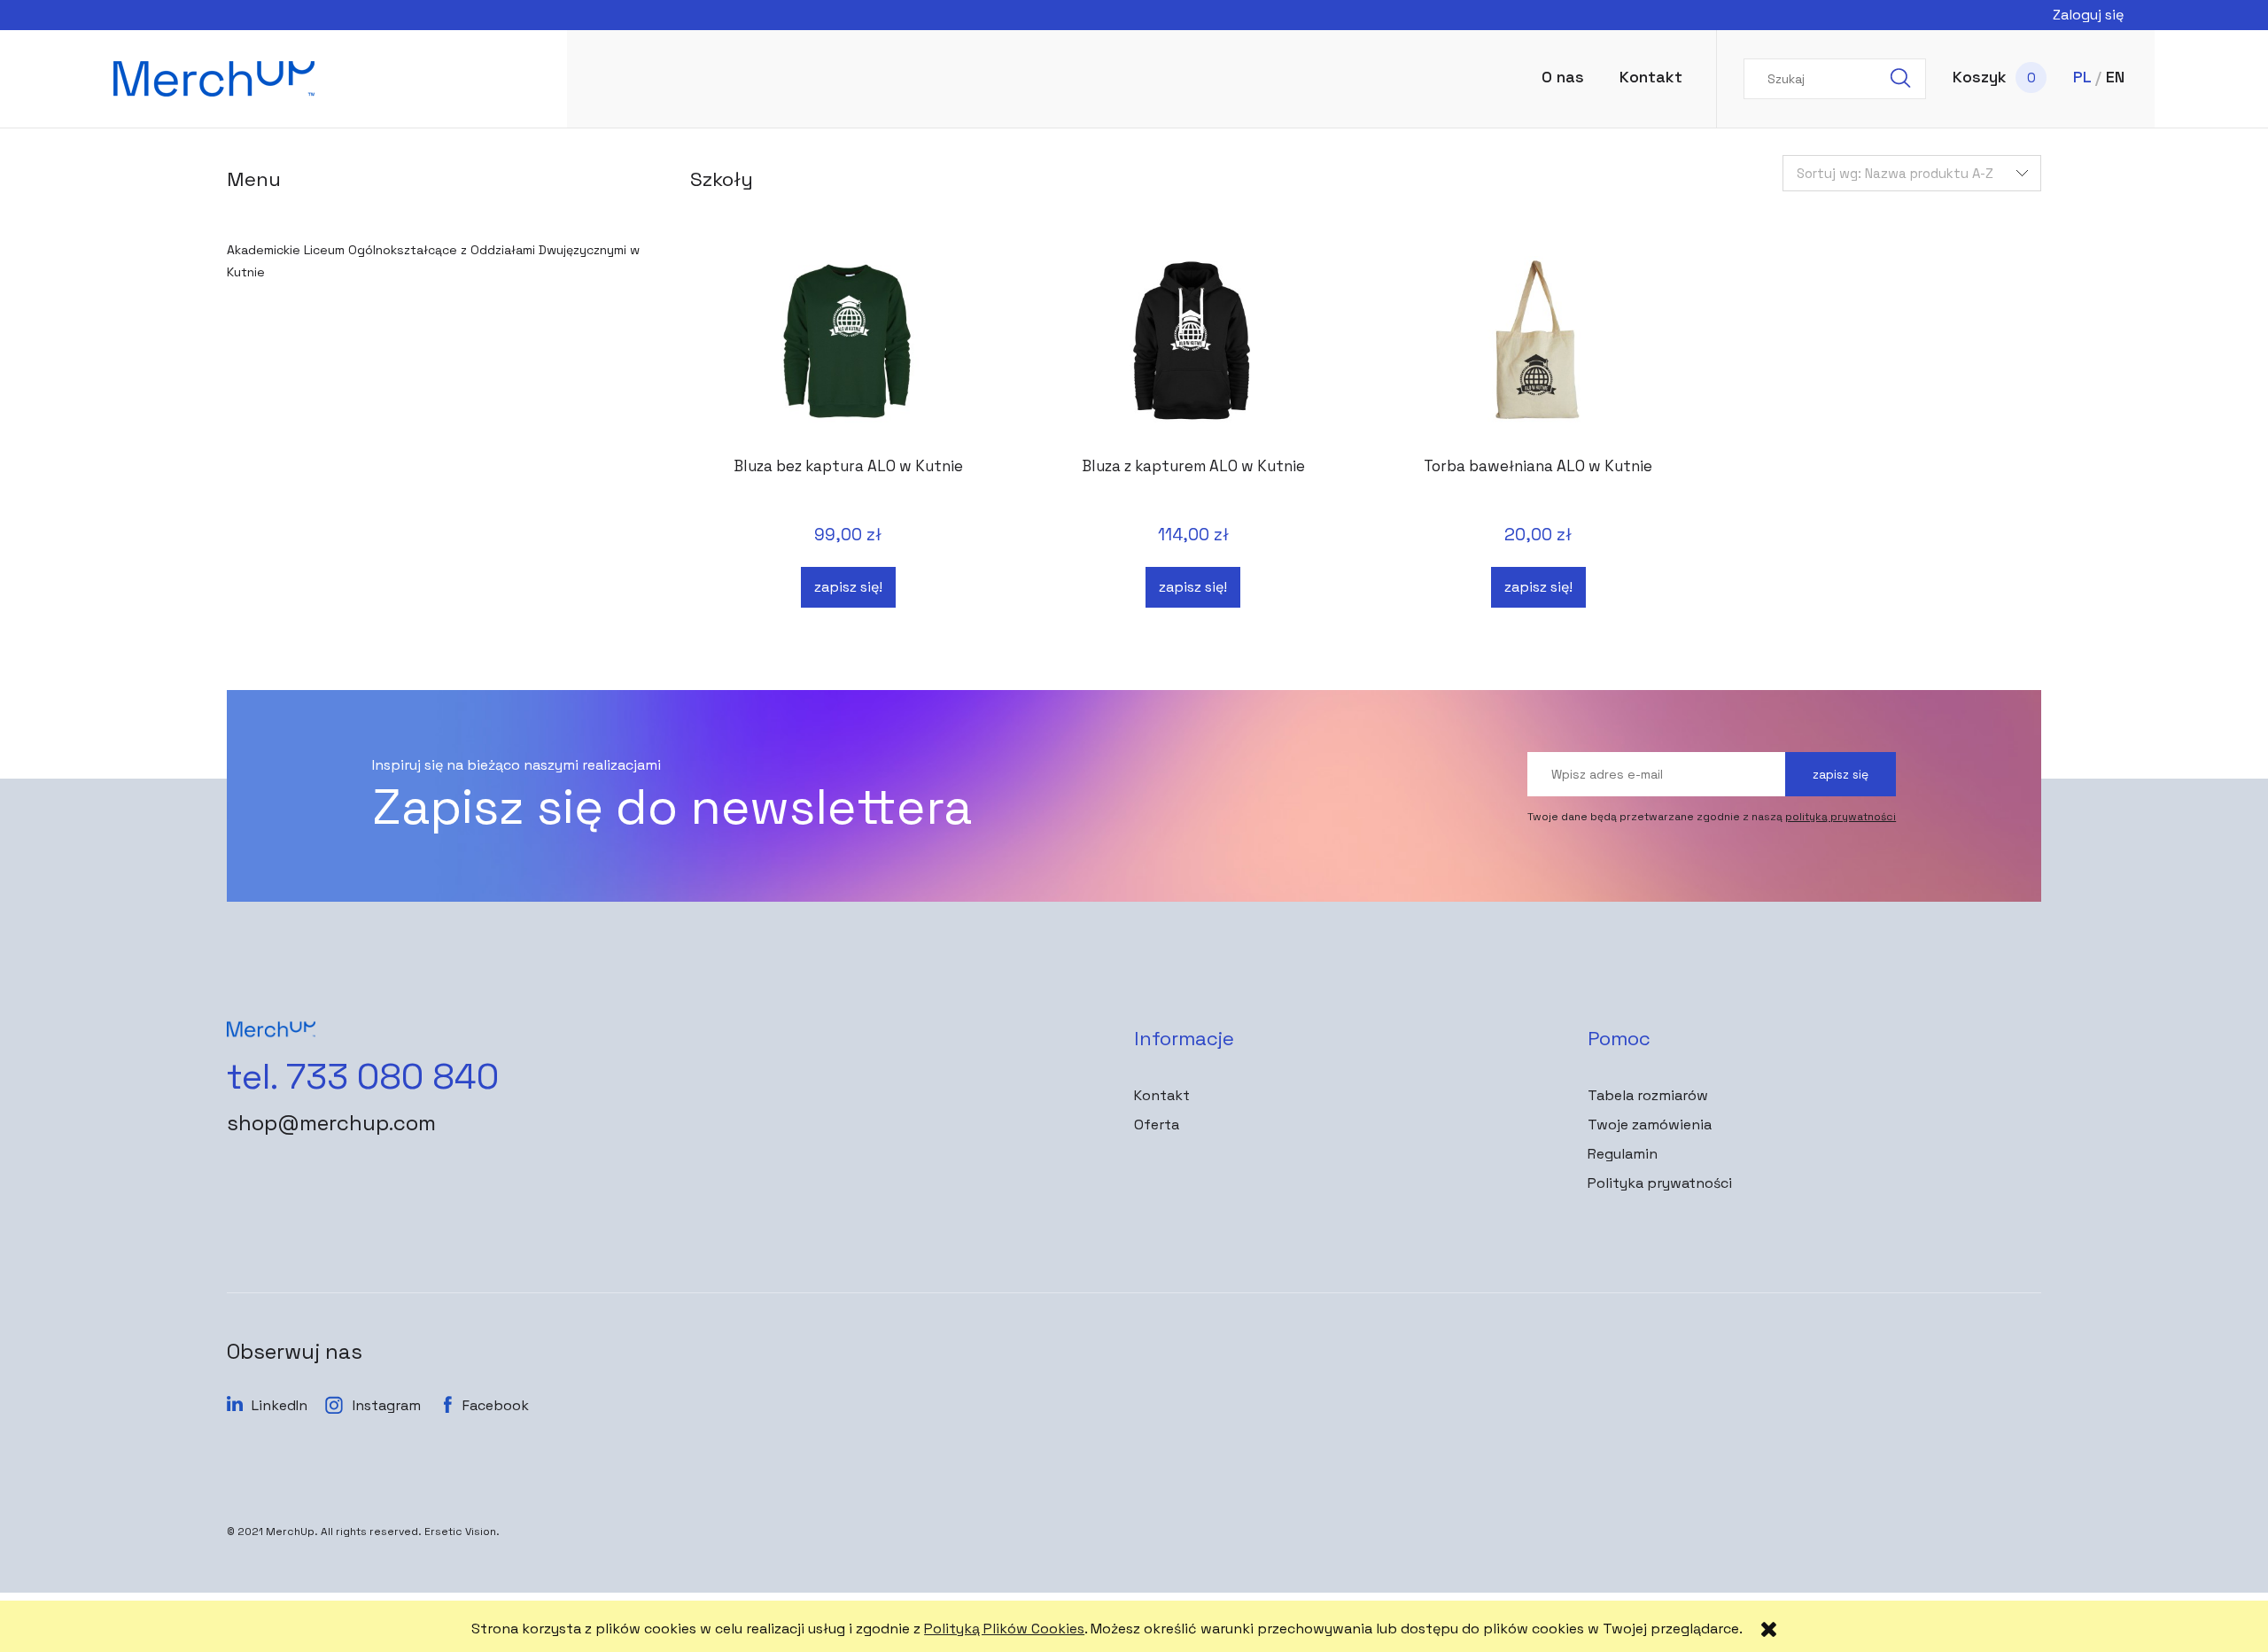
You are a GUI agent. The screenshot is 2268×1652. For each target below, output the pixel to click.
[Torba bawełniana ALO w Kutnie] (1538, 349)
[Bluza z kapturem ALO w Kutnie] (1193, 349)
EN (2115, 77)
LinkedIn (280, 1405)
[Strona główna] (318, 79)
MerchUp (290, 1532)
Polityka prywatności (1660, 1183)
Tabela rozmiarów (1648, 1095)
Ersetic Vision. (462, 1532)
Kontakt (1162, 1095)
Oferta (1157, 1125)
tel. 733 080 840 (363, 1077)
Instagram (387, 1405)
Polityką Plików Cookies (1004, 1629)
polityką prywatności (1841, 817)
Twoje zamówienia (1650, 1125)
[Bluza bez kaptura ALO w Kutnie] (848, 349)
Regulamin (1623, 1154)
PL (2082, 77)
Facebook (496, 1405)
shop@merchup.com (331, 1123)
